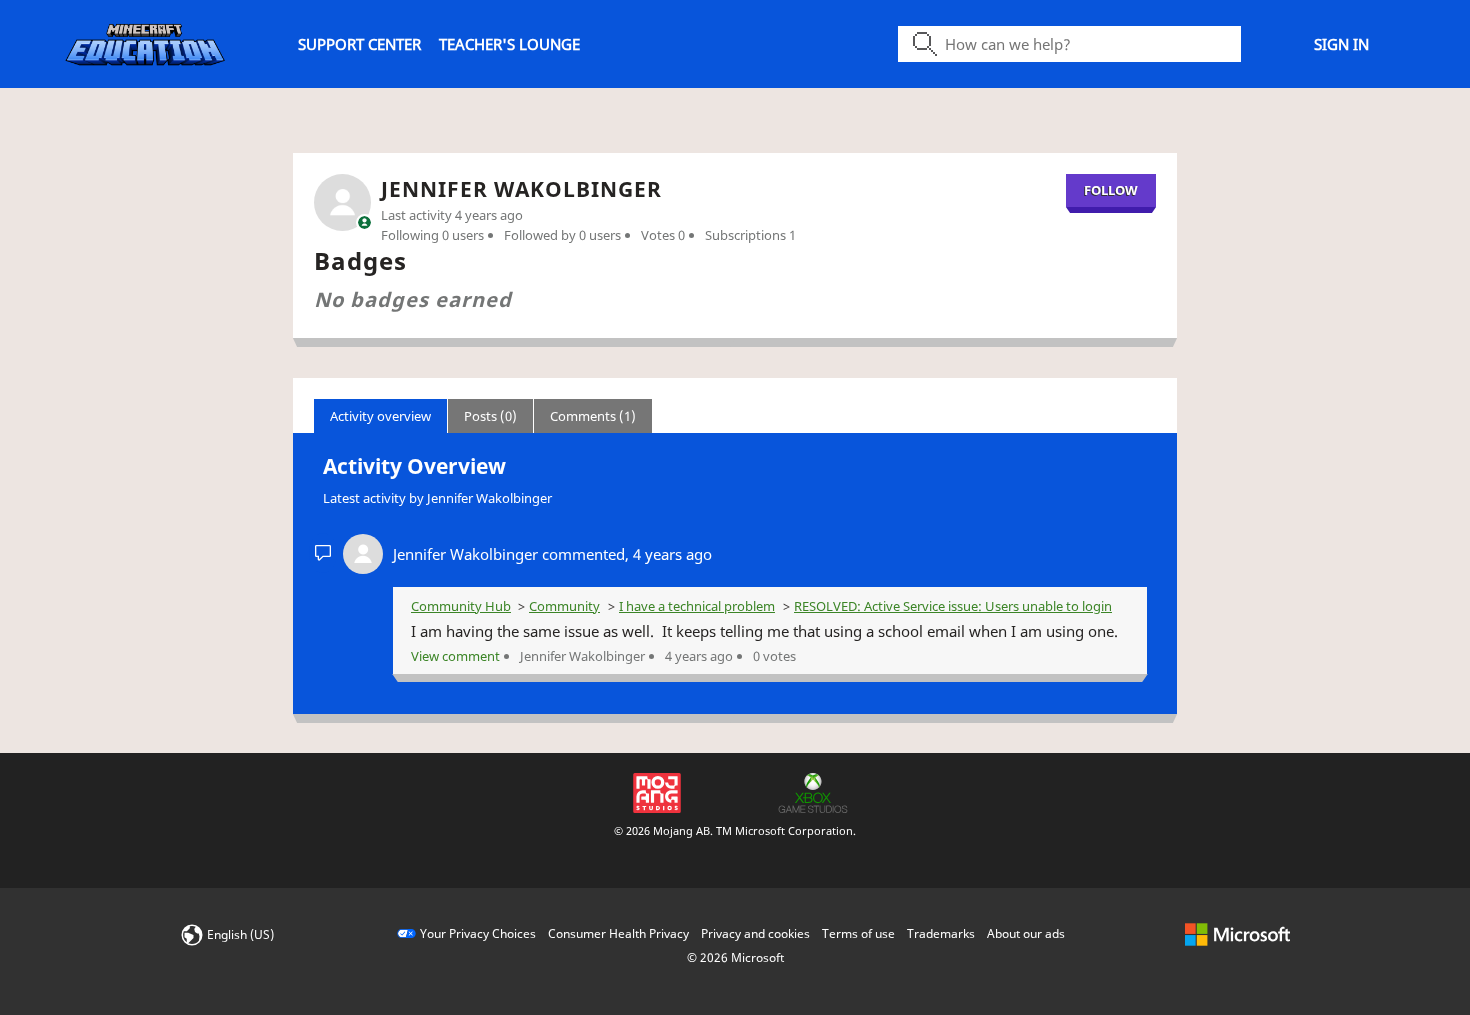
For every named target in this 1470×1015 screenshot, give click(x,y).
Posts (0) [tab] (490, 416)
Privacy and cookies (755, 933)
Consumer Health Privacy (618, 933)
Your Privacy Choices (478, 933)
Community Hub (461, 606)
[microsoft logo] (1237, 933)
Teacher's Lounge (509, 44)
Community (564, 606)
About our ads (1026, 933)
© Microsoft (735, 957)
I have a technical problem (697, 606)
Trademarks (941, 933)
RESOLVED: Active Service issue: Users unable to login (953, 606)
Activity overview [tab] (380, 416)
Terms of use (858, 933)
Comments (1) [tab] (593, 416)
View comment (455, 656)
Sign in (1341, 44)
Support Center (359, 44)
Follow (1111, 190)
